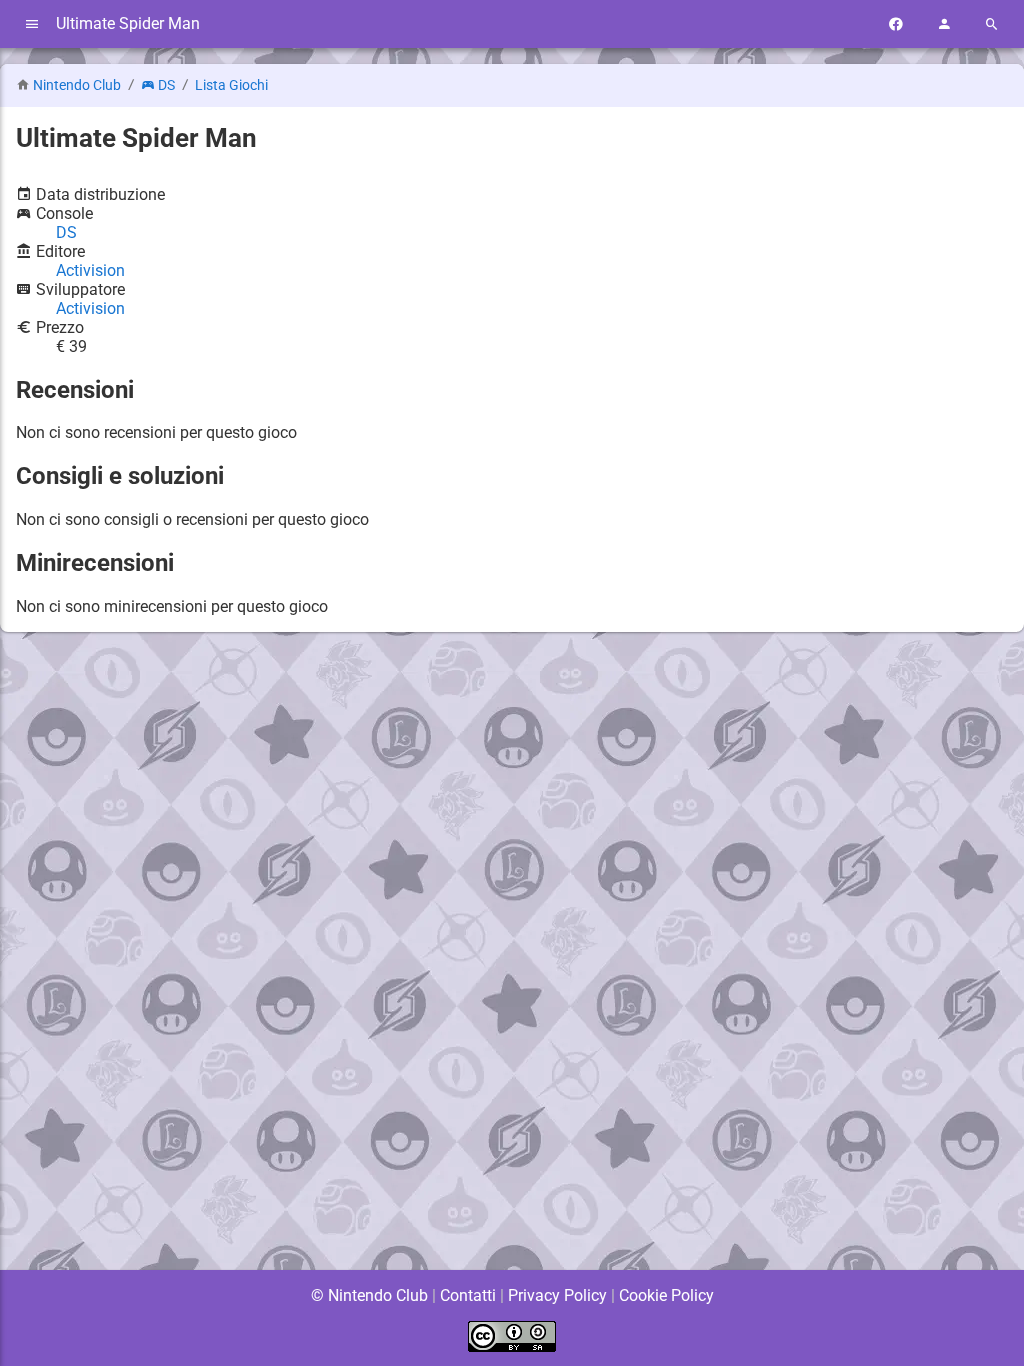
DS (166, 85)
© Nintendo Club (369, 1295)
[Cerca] (992, 24)
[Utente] (944, 24)
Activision (90, 270)
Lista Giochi (231, 85)
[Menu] (32, 24)
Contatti (468, 1295)
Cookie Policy (666, 1295)
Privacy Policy (557, 1295)
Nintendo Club (77, 85)
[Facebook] (896, 24)
